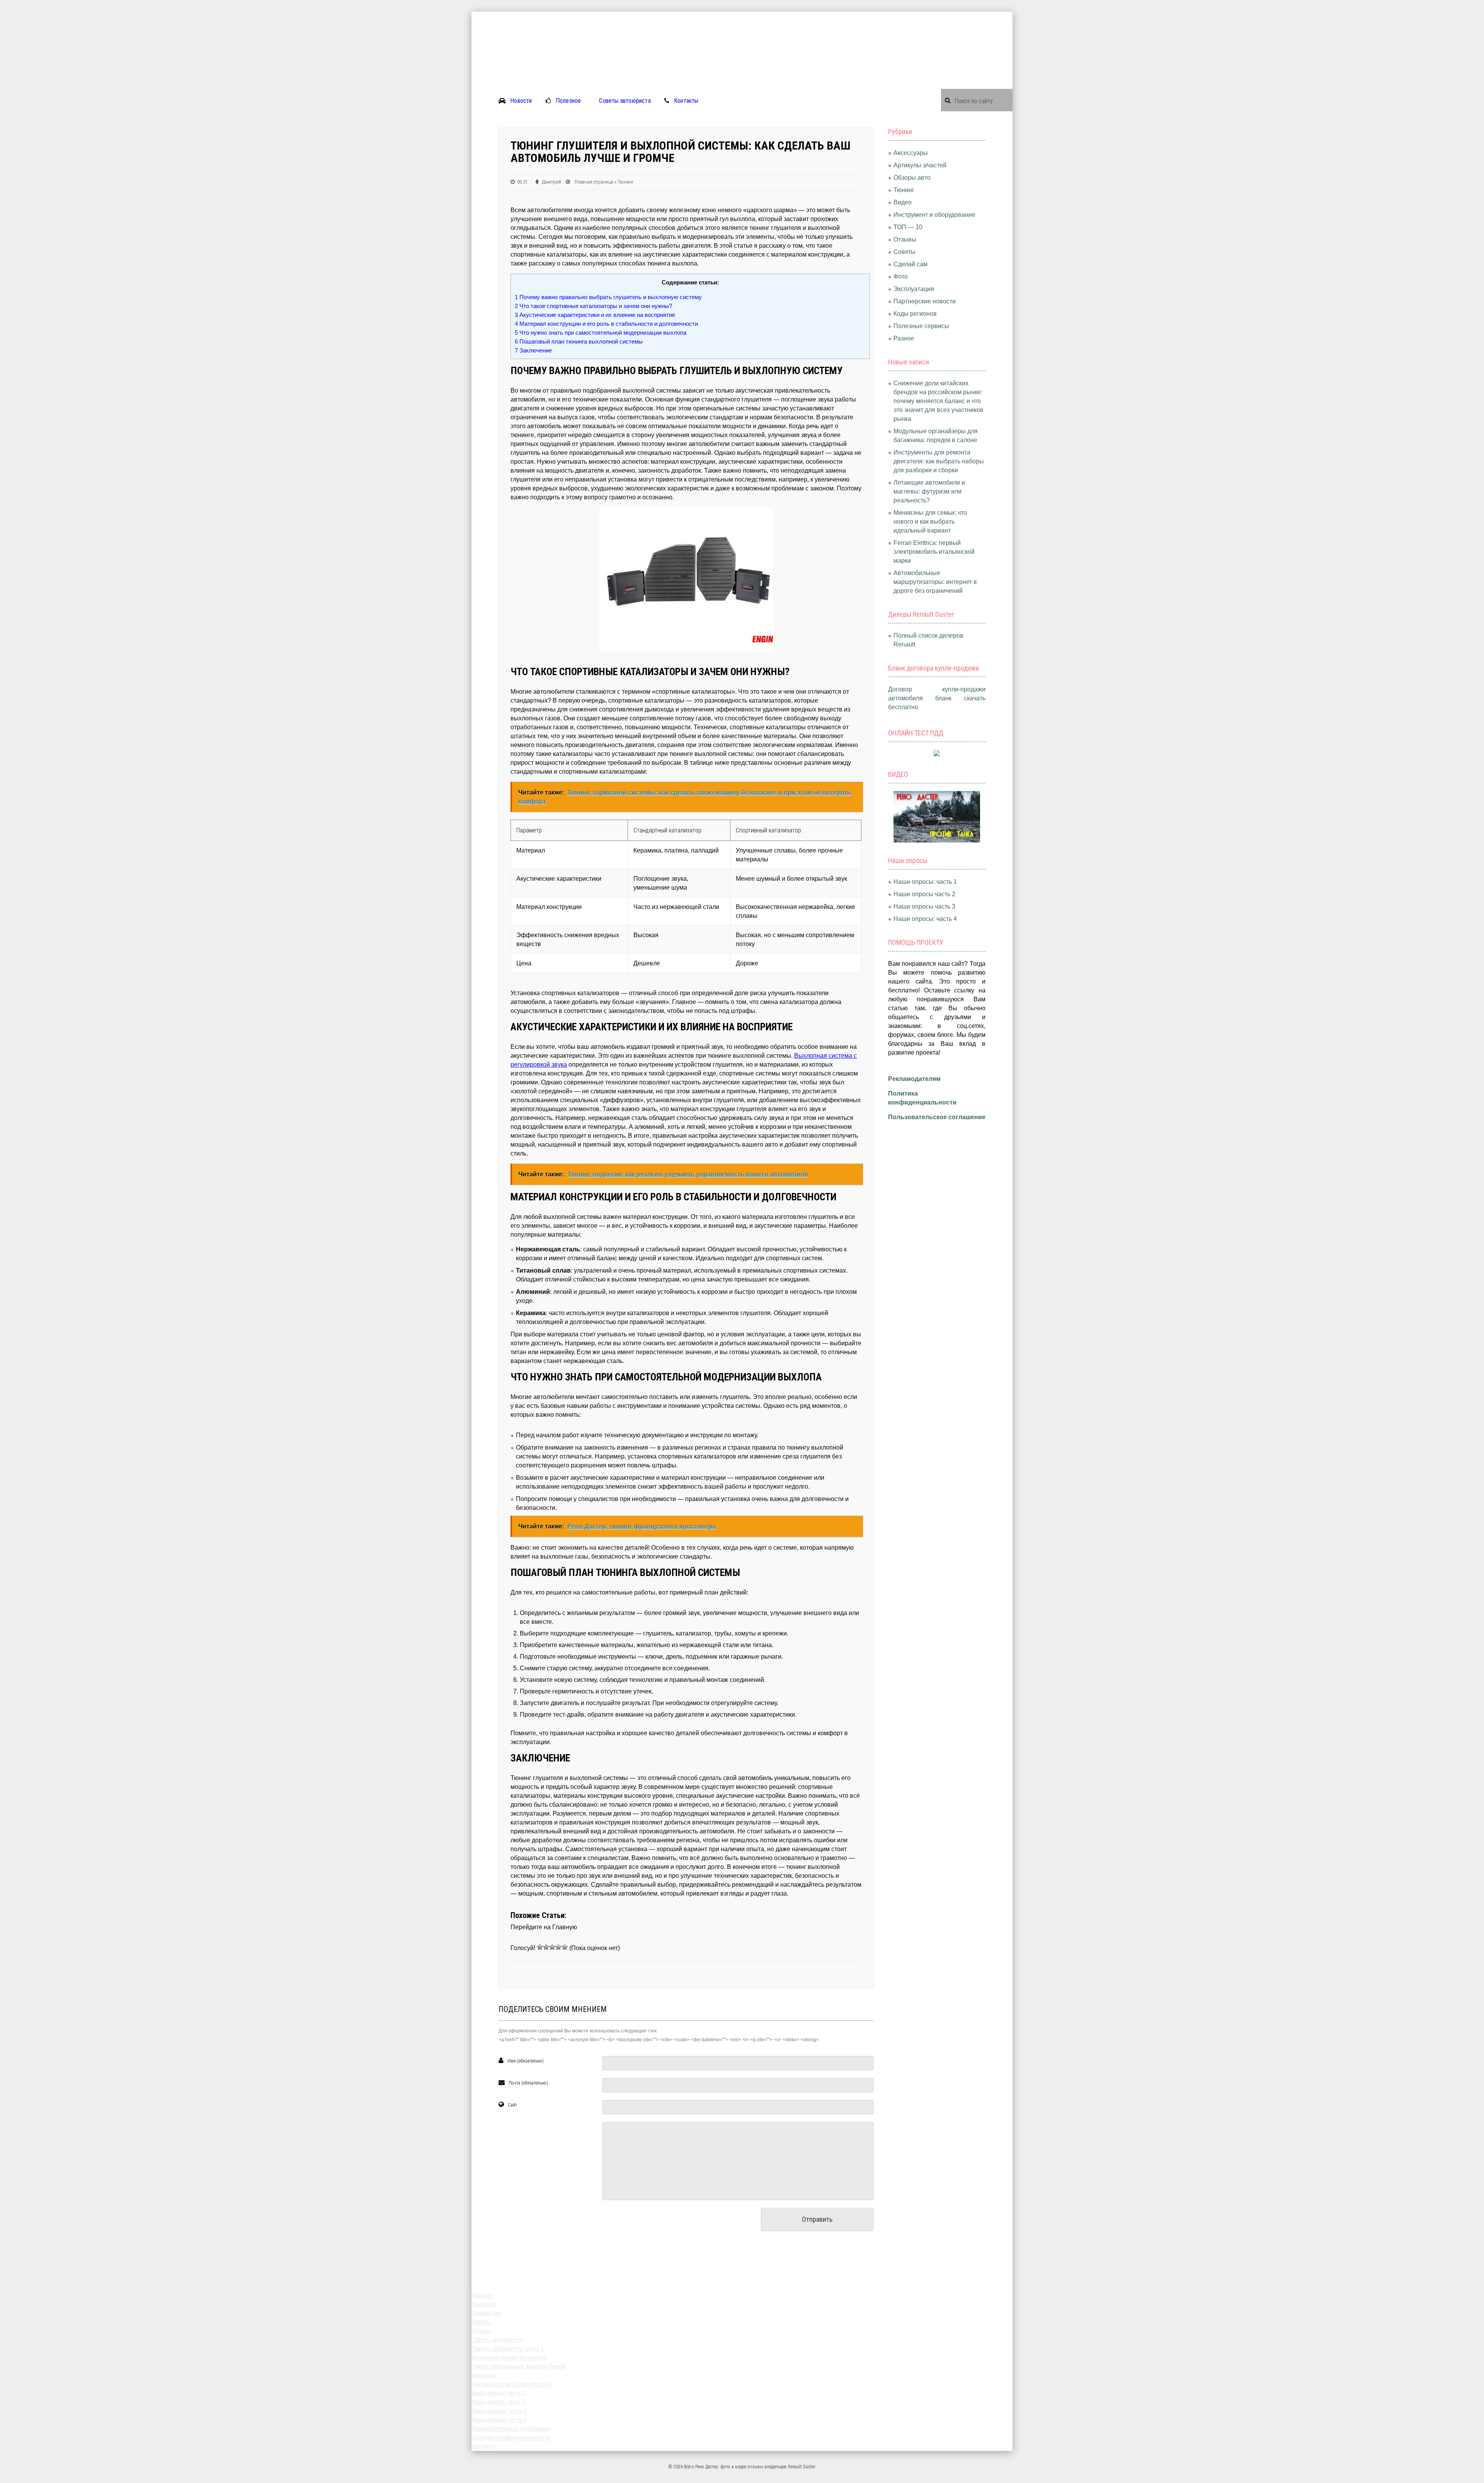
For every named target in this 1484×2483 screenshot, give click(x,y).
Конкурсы (484, 2375)
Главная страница (594, 182)
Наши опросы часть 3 (924, 906)
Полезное (568, 101)
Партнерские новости (925, 301)
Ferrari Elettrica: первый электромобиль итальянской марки (934, 552)
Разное (904, 338)
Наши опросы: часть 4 (925, 919)
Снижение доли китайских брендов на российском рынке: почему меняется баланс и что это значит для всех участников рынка (939, 401)
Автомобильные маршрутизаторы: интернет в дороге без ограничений (935, 582)
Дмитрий (551, 182)
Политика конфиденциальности (511, 2438)
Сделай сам (910, 264)
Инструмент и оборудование (934, 215)
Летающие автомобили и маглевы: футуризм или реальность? (929, 491)
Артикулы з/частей (920, 165)
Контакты (686, 101)
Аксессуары (911, 153)
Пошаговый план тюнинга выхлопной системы (579, 341)
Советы (905, 252)
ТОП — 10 (908, 227)
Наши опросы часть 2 (924, 894)
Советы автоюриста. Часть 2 (508, 2349)
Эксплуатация (914, 289)
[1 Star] (540, 1947)
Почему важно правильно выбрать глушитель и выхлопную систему (608, 297)
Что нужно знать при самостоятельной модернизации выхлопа (601, 333)
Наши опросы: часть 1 (925, 882)
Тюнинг (626, 182)
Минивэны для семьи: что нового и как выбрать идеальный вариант (930, 522)
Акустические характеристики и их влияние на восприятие (595, 315)
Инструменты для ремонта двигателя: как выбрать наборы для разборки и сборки (939, 461)
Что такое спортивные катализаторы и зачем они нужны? (593, 306)
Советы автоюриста (625, 101)
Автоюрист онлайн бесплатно (509, 2358)
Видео (903, 202)
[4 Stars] (558, 1947)
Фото (901, 277)
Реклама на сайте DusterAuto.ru (511, 2384)
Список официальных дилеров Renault (519, 2366)
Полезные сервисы (921, 326)
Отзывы (905, 239)
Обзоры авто (912, 178)
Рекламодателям (914, 1079)
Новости (521, 101)
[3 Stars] (552, 1947)
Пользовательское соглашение (937, 1117)
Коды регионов (915, 314)
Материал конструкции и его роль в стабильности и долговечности (606, 324)
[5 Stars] (565, 1947)
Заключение (533, 350)
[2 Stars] (546, 1947)
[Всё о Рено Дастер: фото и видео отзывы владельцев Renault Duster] (742, 16)
